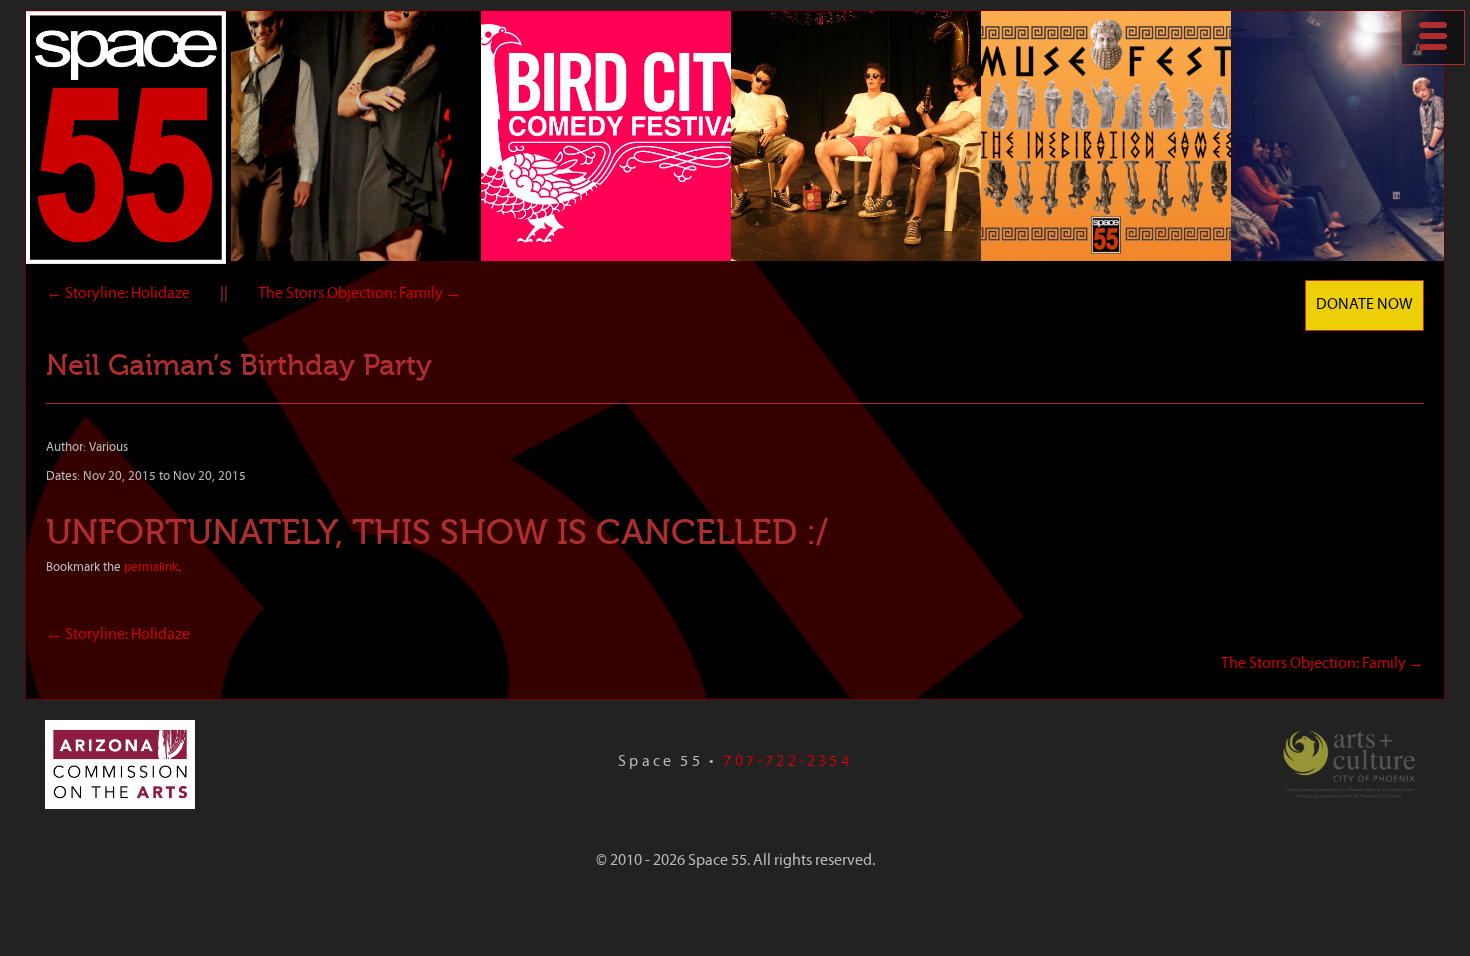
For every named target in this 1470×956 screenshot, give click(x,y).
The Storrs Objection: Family (359, 294)
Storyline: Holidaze (118, 294)
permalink (151, 567)
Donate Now (1364, 305)
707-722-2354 (787, 762)
